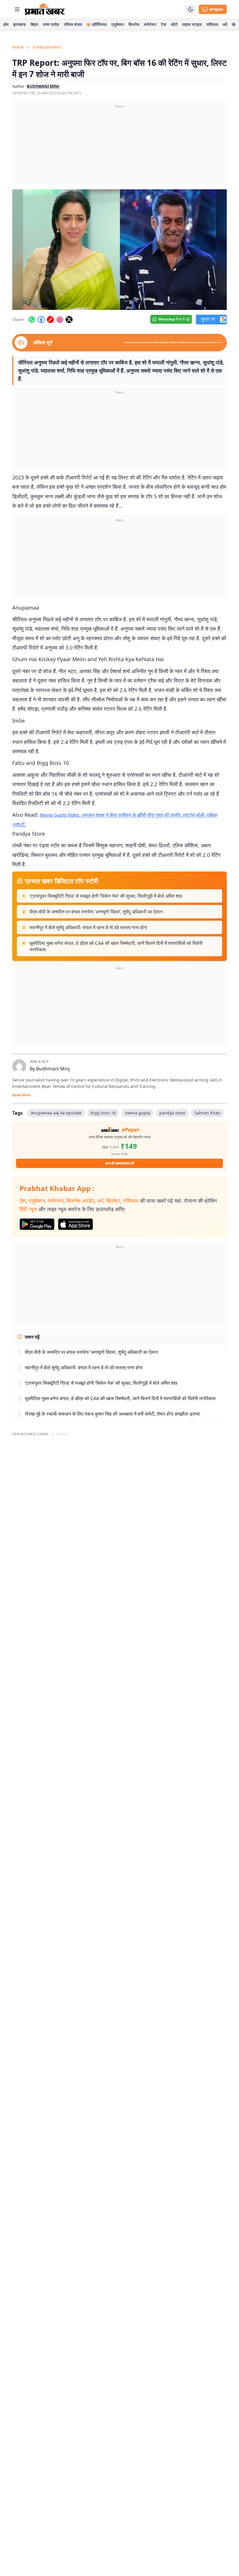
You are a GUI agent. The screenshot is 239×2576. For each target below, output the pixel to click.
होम (6, 24)
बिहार (34, 24)
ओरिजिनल (99, 24)
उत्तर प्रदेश (51, 24)
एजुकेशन (118, 24)
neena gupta (138, 1113)
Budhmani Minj (53, 1069)
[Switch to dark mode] (191, 9)
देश (23, 1201)
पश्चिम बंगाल (73, 24)
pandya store (172, 1113)
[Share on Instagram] (60, 320)
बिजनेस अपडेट (80, 1201)
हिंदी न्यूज (28, 1209)
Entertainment (47, 47)
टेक (164, 24)
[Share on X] (69, 320)
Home (18, 47)
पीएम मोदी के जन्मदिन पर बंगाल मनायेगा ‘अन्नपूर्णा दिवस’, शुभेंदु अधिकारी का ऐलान (96, 912)
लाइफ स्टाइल (192, 24)
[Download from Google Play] (37, 1224)
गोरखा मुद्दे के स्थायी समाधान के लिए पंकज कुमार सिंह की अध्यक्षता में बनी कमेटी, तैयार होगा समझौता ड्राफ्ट (113, 1414)
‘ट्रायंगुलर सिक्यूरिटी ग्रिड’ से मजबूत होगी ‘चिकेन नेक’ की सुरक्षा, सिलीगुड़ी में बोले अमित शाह (106, 896)
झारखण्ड (20, 24)
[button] (119, 250)
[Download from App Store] (75, 1224)
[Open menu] (17, 9)
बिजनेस (134, 24)
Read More (21, 1095)
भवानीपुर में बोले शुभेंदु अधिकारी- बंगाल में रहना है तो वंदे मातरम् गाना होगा (88, 927)
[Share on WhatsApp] (32, 320)
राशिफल (212, 24)
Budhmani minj (43, 86)
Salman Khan (207, 1113)
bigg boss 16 (103, 1113)
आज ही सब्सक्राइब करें (120, 1163)
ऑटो (174, 24)
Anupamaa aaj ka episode (56, 1113)
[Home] (45, 9)
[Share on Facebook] (41, 320)
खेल (235, 24)
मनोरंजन (150, 24)
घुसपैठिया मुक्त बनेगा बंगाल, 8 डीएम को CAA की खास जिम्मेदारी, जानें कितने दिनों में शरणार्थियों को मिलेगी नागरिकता (116, 946)
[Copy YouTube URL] (50, 320)
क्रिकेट (113, 1201)
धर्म (225, 24)
